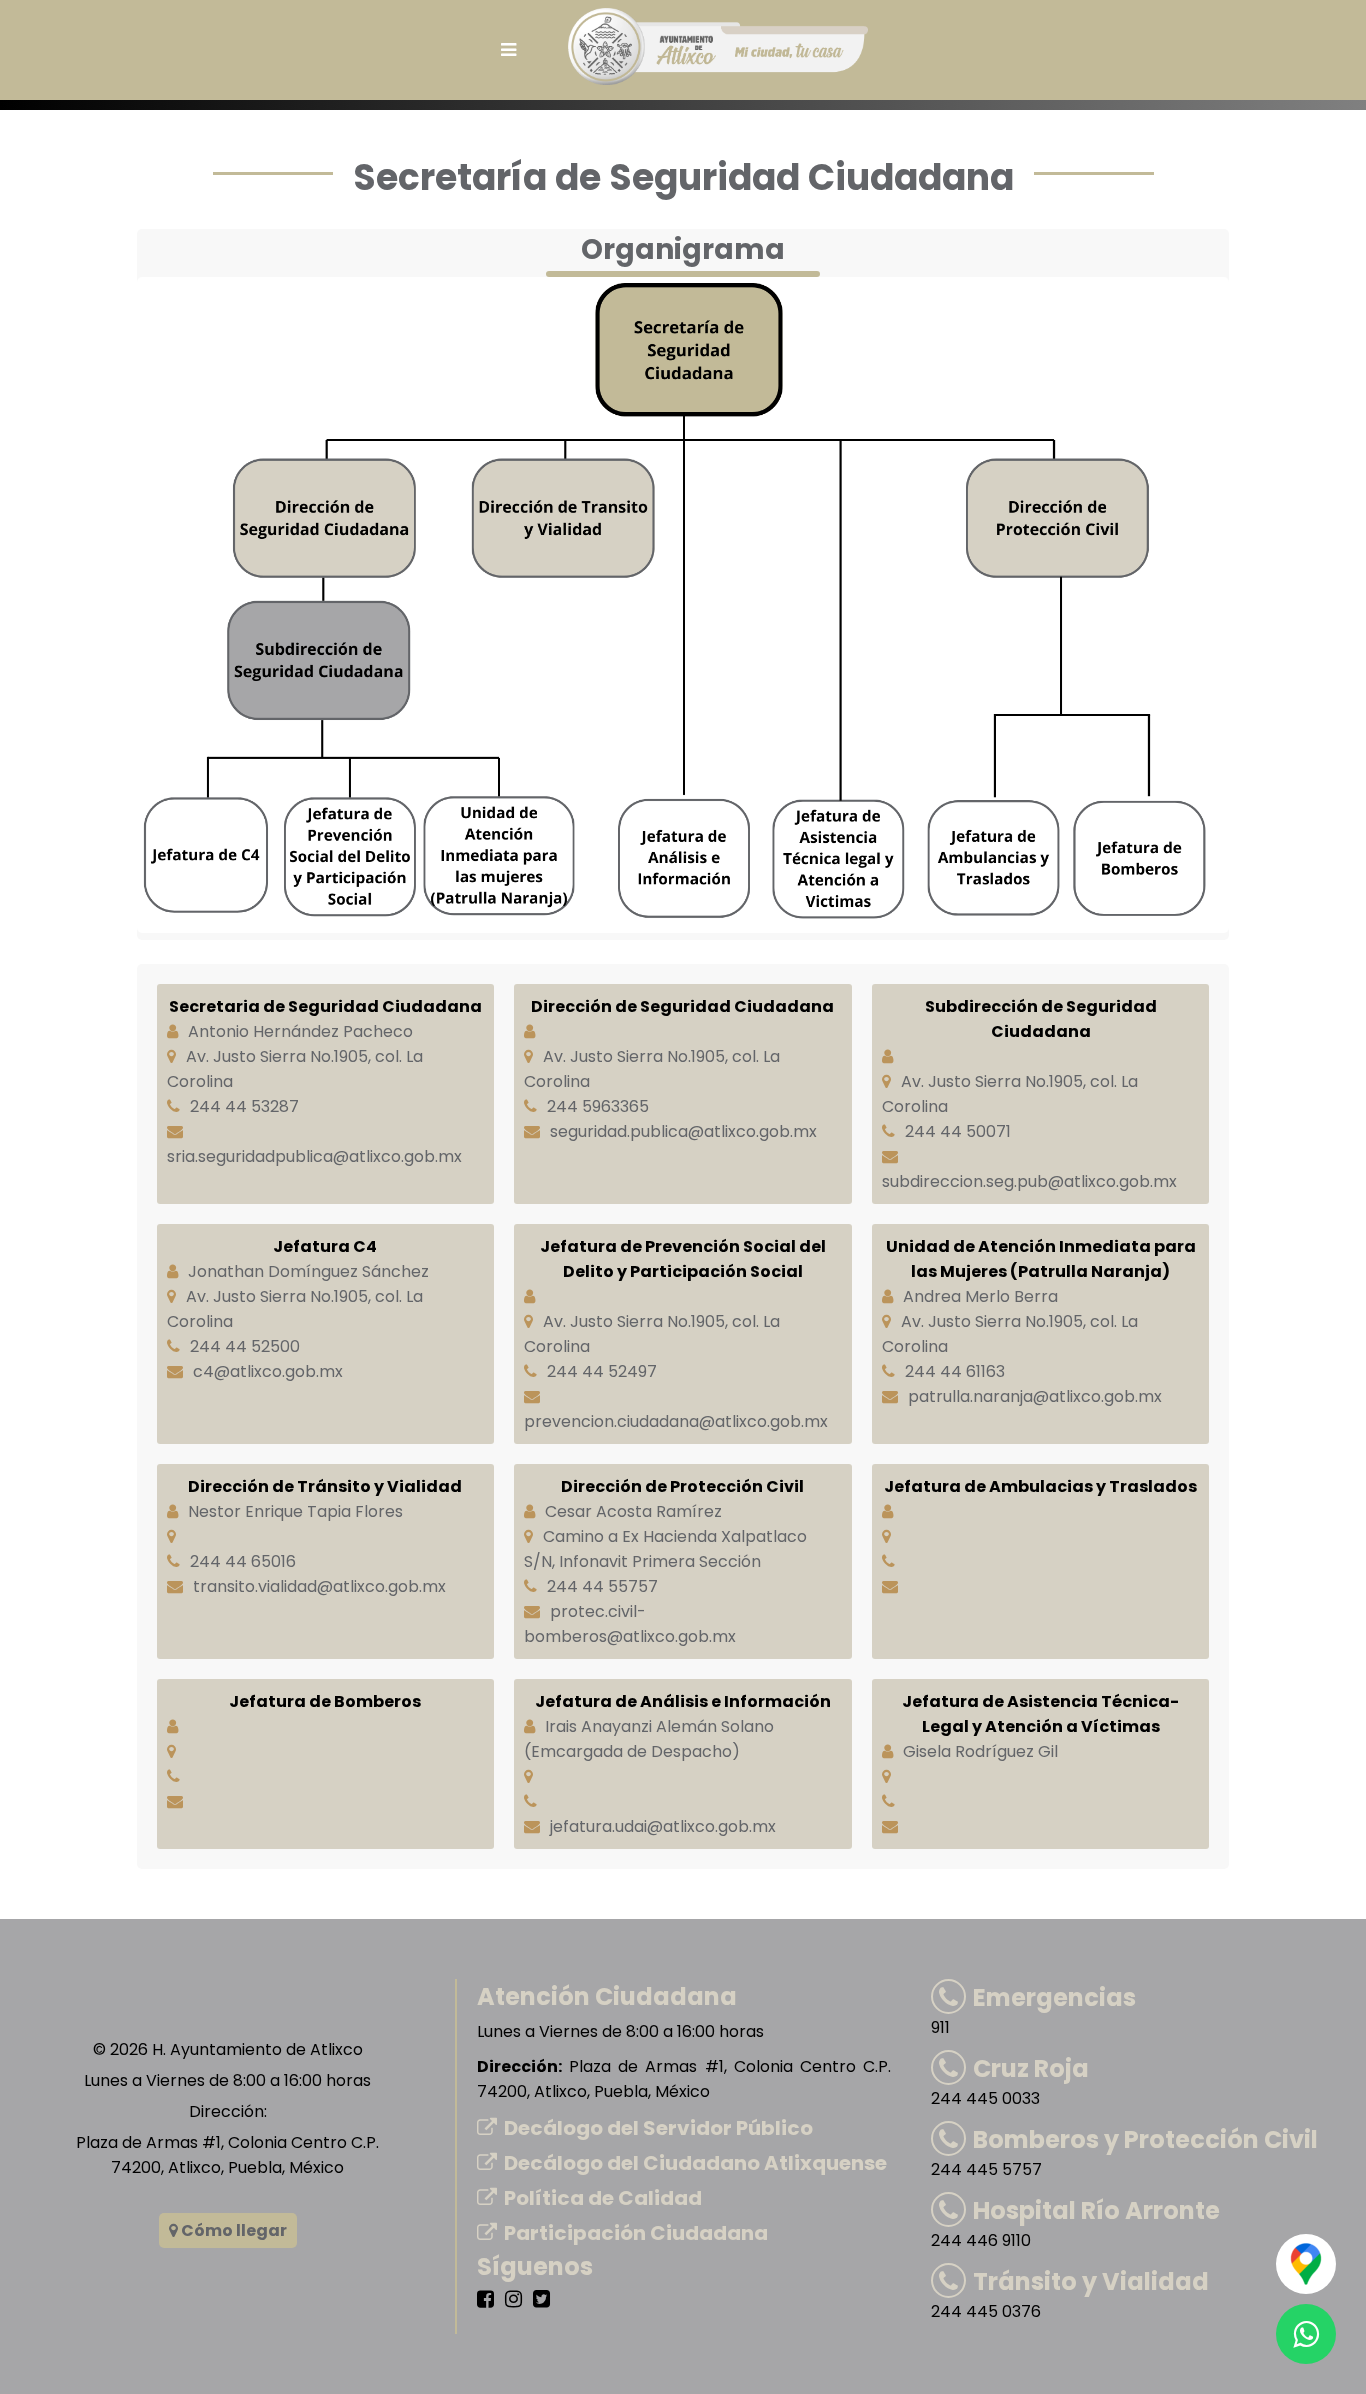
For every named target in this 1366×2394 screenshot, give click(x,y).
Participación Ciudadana (636, 2233)
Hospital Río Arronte (1096, 2210)
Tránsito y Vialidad (1091, 2281)
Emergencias (1054, 1997)
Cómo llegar (232, 2230)
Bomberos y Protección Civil (1145, 2139)
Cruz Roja (1031, 2068)
